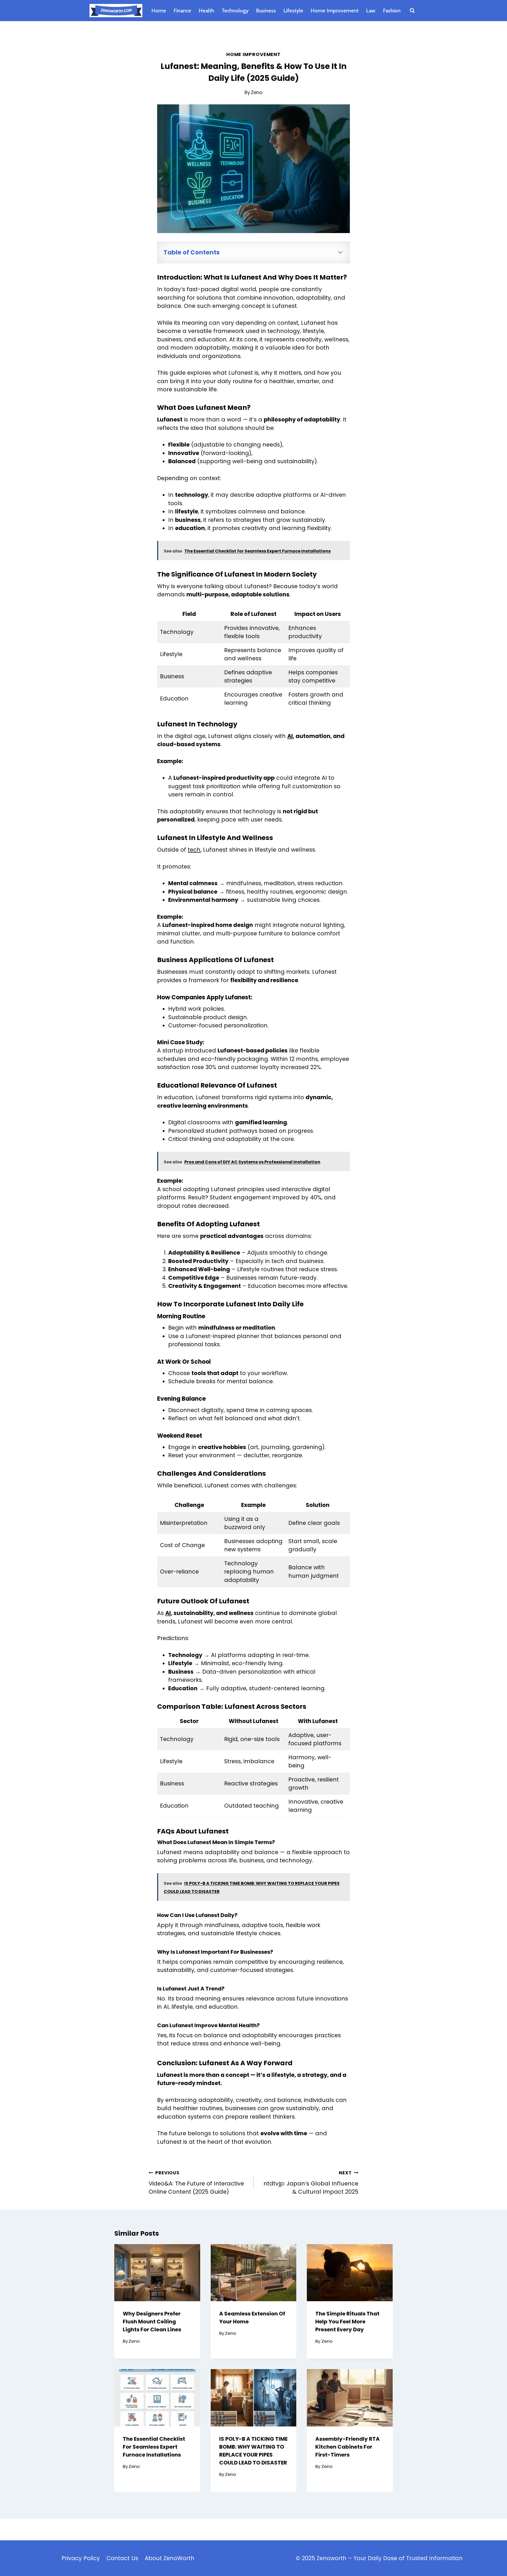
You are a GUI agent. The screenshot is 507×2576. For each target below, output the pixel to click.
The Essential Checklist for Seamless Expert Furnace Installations (154, 2447)
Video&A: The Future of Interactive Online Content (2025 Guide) (196, 2183)
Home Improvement (335, 11)
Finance (182, 11)
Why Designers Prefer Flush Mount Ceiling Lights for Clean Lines (152, 2322)
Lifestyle (293, 11)
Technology (235, 11)
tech (194, 850)
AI (290, 736)
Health (206, 11)
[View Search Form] (412, 11)
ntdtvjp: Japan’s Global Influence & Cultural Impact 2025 (311, 2183)
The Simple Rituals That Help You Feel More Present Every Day (347, 2322)
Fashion (392, 11)
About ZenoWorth (170, 2558)
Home (159, 11)
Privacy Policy (81, 2558)
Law (371, 11)
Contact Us (122, 2558)
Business (266, 11)
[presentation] (157, 2273)
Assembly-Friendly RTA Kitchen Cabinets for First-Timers (348, 2447)
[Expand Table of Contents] (340, 252)
